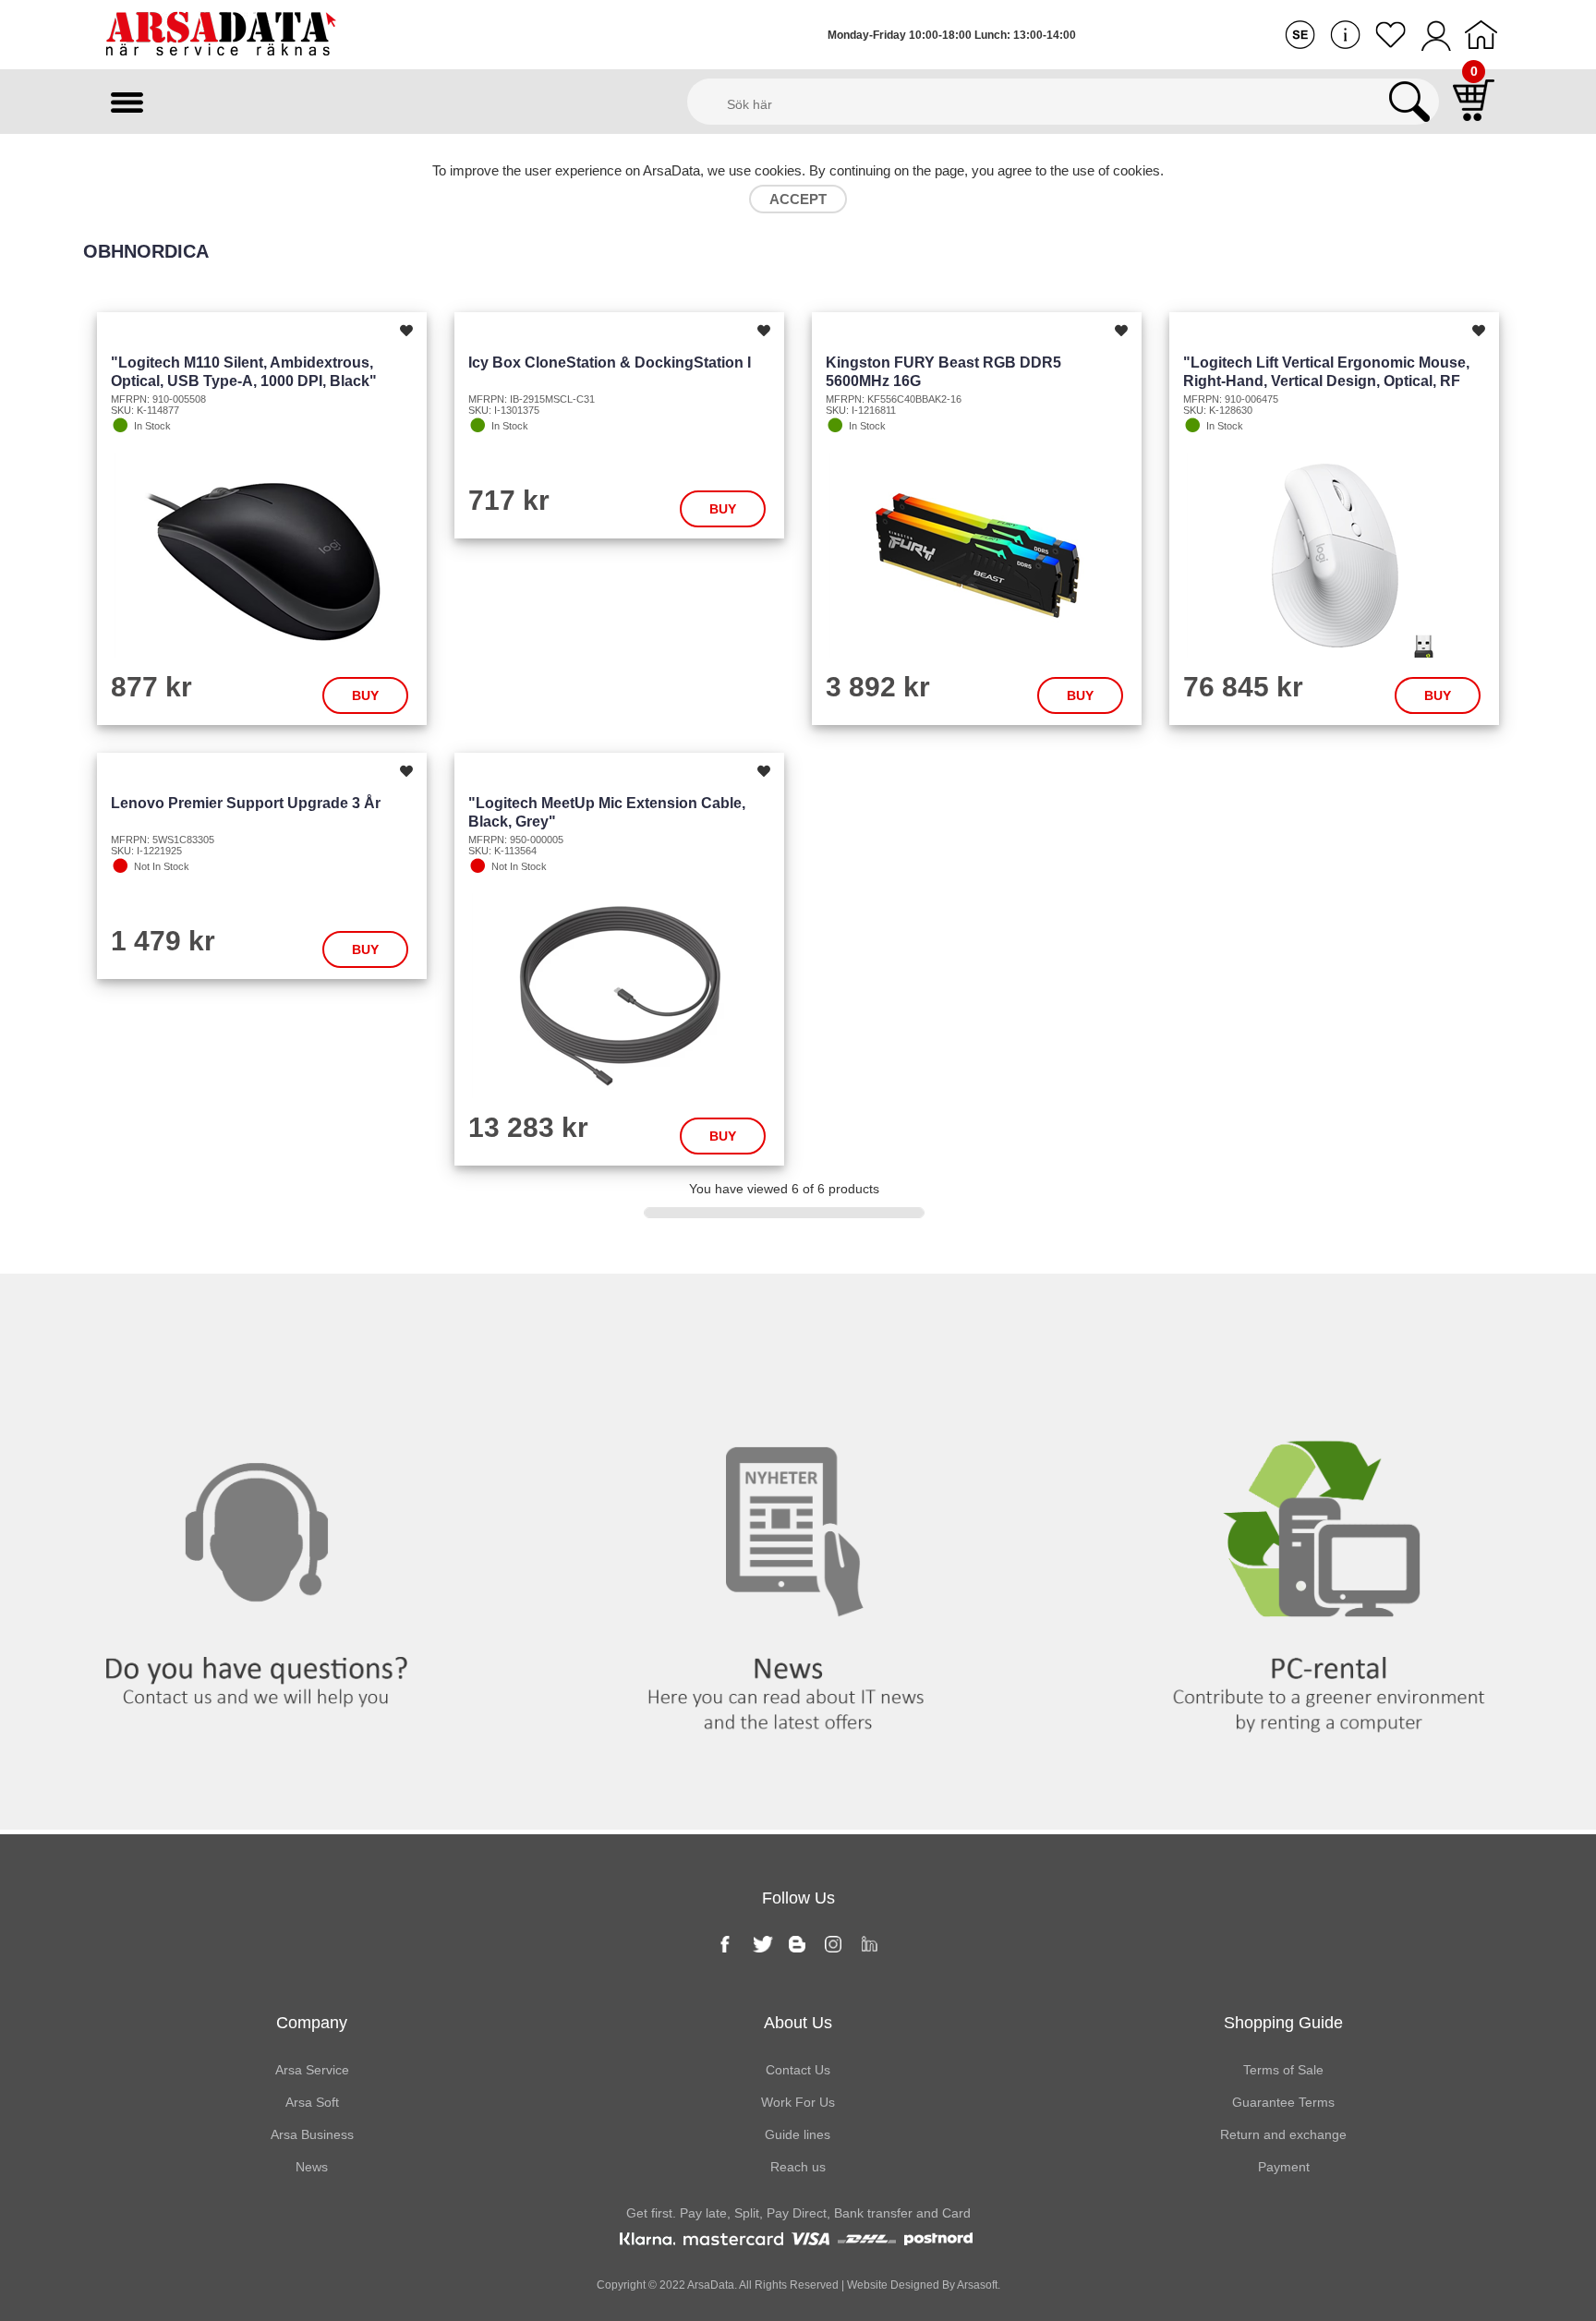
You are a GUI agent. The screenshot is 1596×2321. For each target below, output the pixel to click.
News (798, 1312)
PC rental (1330, 1312)
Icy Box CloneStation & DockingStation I (610, 363)
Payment (1284, 2167)
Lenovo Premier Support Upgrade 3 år (246, 803)
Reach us (798, 2167)
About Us (798, 2023)
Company (312, 2023)
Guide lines (798, 2134)
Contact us (266, 1312)
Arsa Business (312, 2134)
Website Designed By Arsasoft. (922, 2285)
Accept (798, 199)
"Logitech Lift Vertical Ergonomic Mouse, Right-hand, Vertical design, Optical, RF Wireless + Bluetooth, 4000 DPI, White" (1326, 381)
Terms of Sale (1283, 2070)
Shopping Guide (1283, 2023)
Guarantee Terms (1283, 2102)
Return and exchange (1283, 2134)
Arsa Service (312, 2070)
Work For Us (798, 2102)
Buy (365, 695)
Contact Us (798, 2070)
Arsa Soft (312, 2102)
